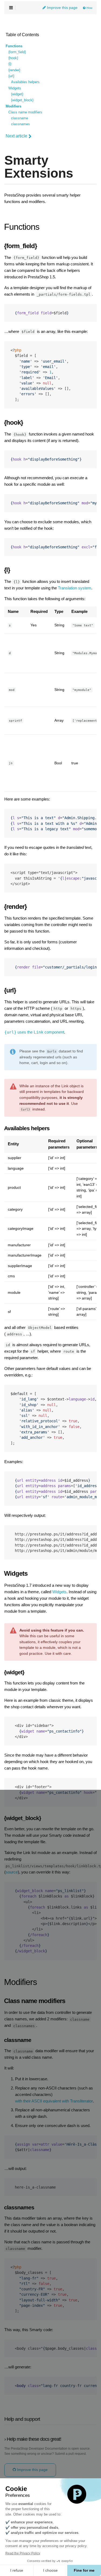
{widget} (17, 94)
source (12, 1872)
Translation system (75, 588)
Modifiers (13, 106)
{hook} (13, 58)
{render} (14, 70)
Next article (16, 136)
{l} (10, 64)
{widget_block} (22, 100)
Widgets (15, 88)
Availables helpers (25, 82)
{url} (11, 76)
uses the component (34, 1032)
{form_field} (17, 52)
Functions (14, 46)
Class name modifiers (25, 112)
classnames (20, 124)
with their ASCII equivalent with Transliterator (54, 2101)
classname (20, 118)
